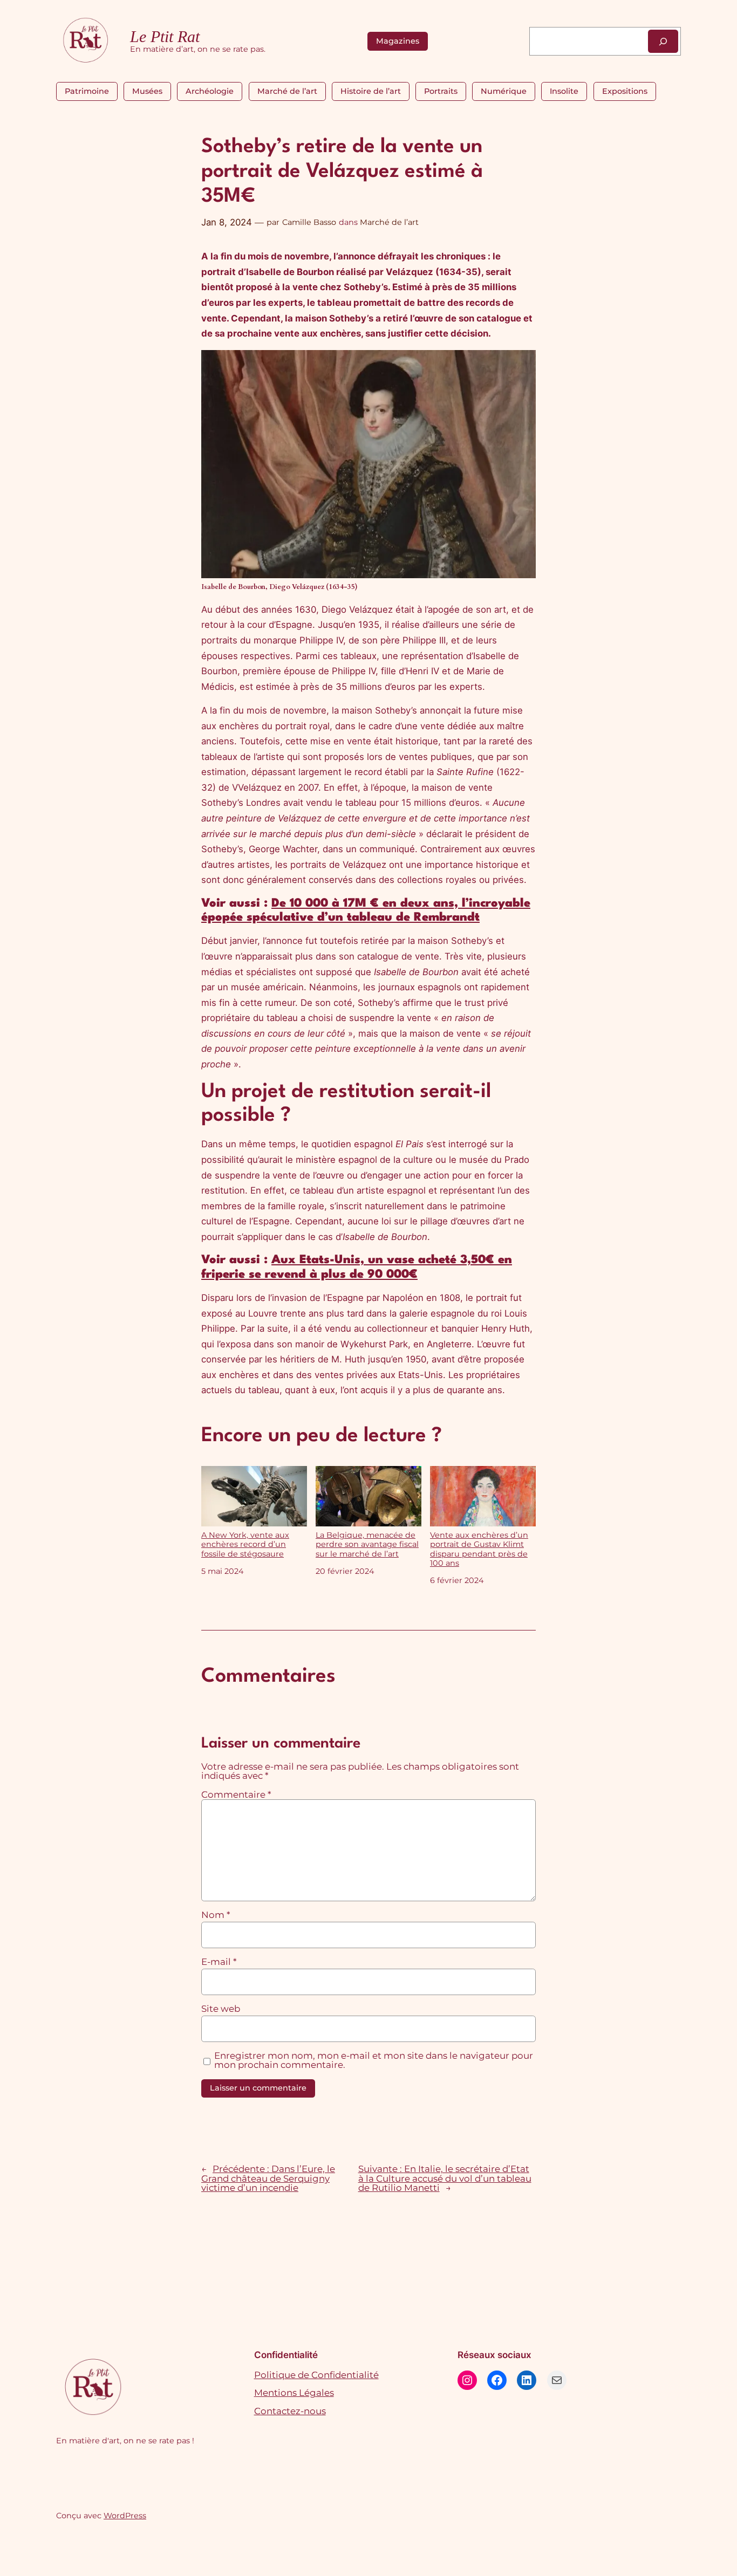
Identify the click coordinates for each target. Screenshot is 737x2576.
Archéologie (210, 91)
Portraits (441, 91)
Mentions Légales (294, 2393)
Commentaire (236, 1794)
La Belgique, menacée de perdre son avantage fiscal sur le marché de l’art (367, 1544)
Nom (216, 1915)
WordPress (125, 2516)
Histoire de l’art (371, 91)
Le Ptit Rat (165, 37)
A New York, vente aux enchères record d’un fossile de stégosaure (245, 1544)
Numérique (504, 91)
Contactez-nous (290, 2411)
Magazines (398, 41)
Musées (147, 91)
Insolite (564, 91)
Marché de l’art (287, 91)
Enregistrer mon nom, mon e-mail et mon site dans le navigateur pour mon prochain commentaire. (374, 2061)
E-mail (219, 1962)
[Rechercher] (663, 41)
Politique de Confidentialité (316, 2375)
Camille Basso (309, 222)
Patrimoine (87, 91)
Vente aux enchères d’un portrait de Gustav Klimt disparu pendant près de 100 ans (479, 1549)
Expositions (625, 91)
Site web (221, 2009)
